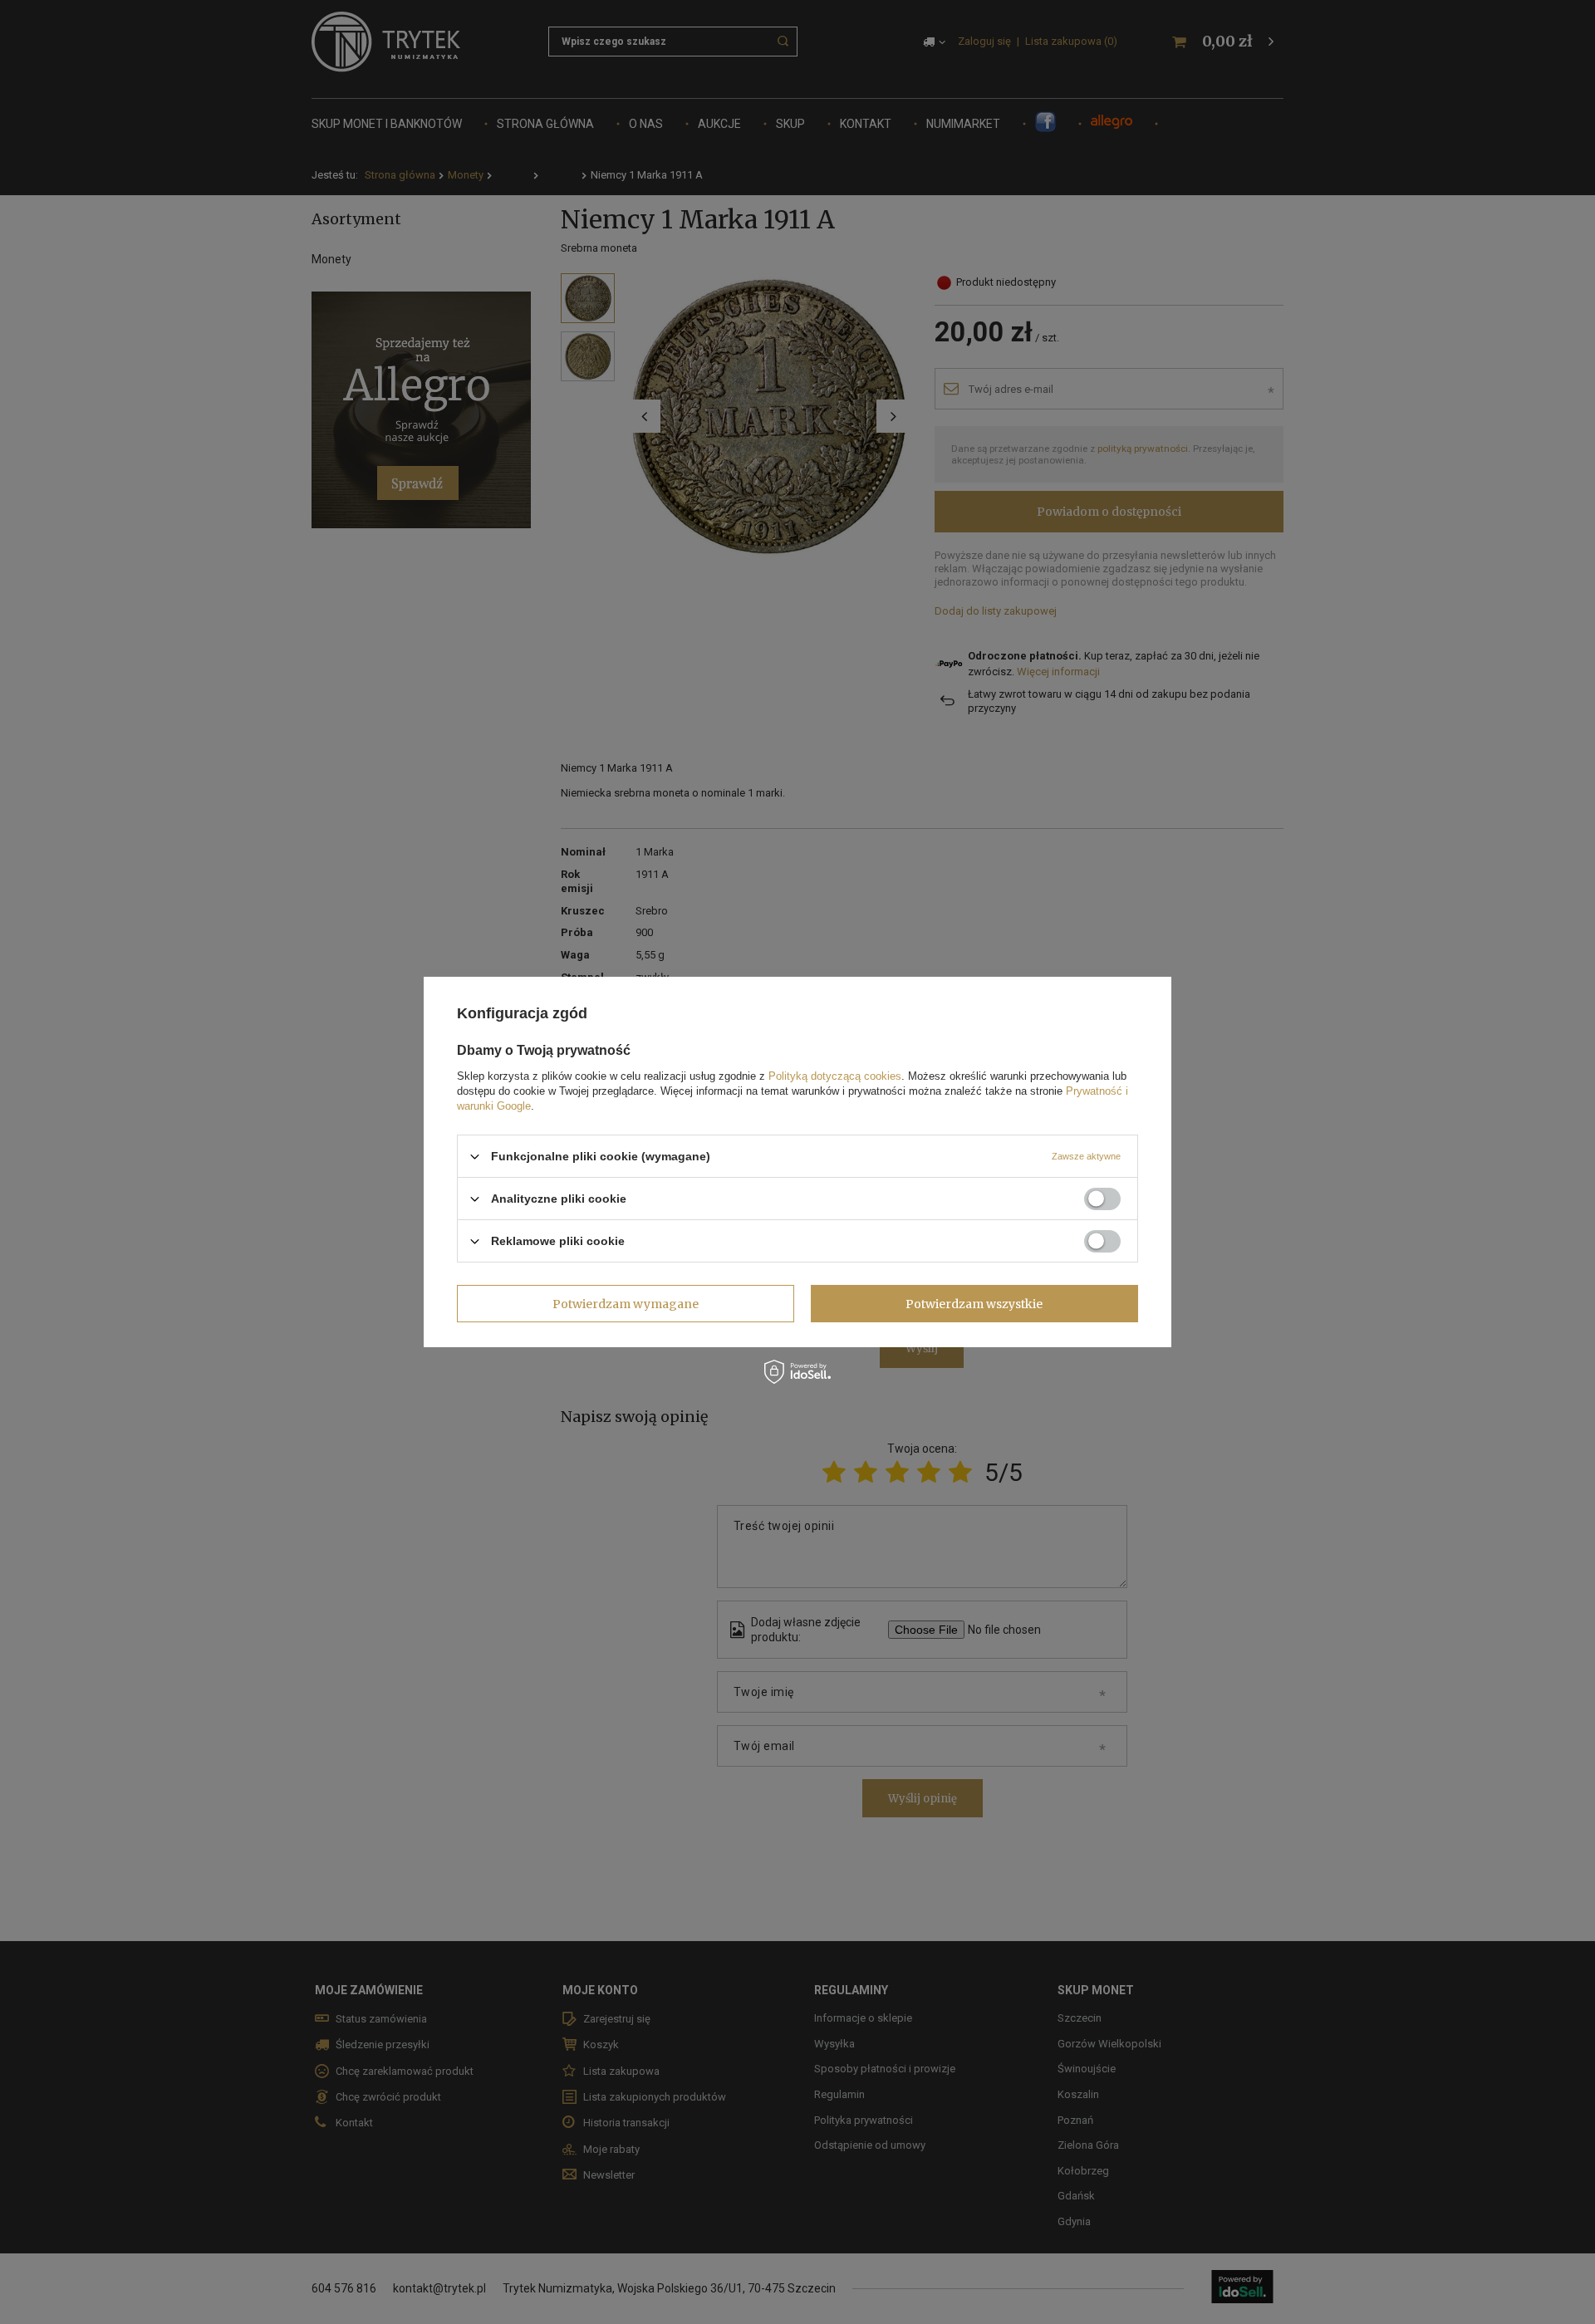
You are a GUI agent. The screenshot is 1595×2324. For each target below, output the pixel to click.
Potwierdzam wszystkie (974, 1303)
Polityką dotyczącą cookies (835, 1076)
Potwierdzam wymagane (626, 1303)
